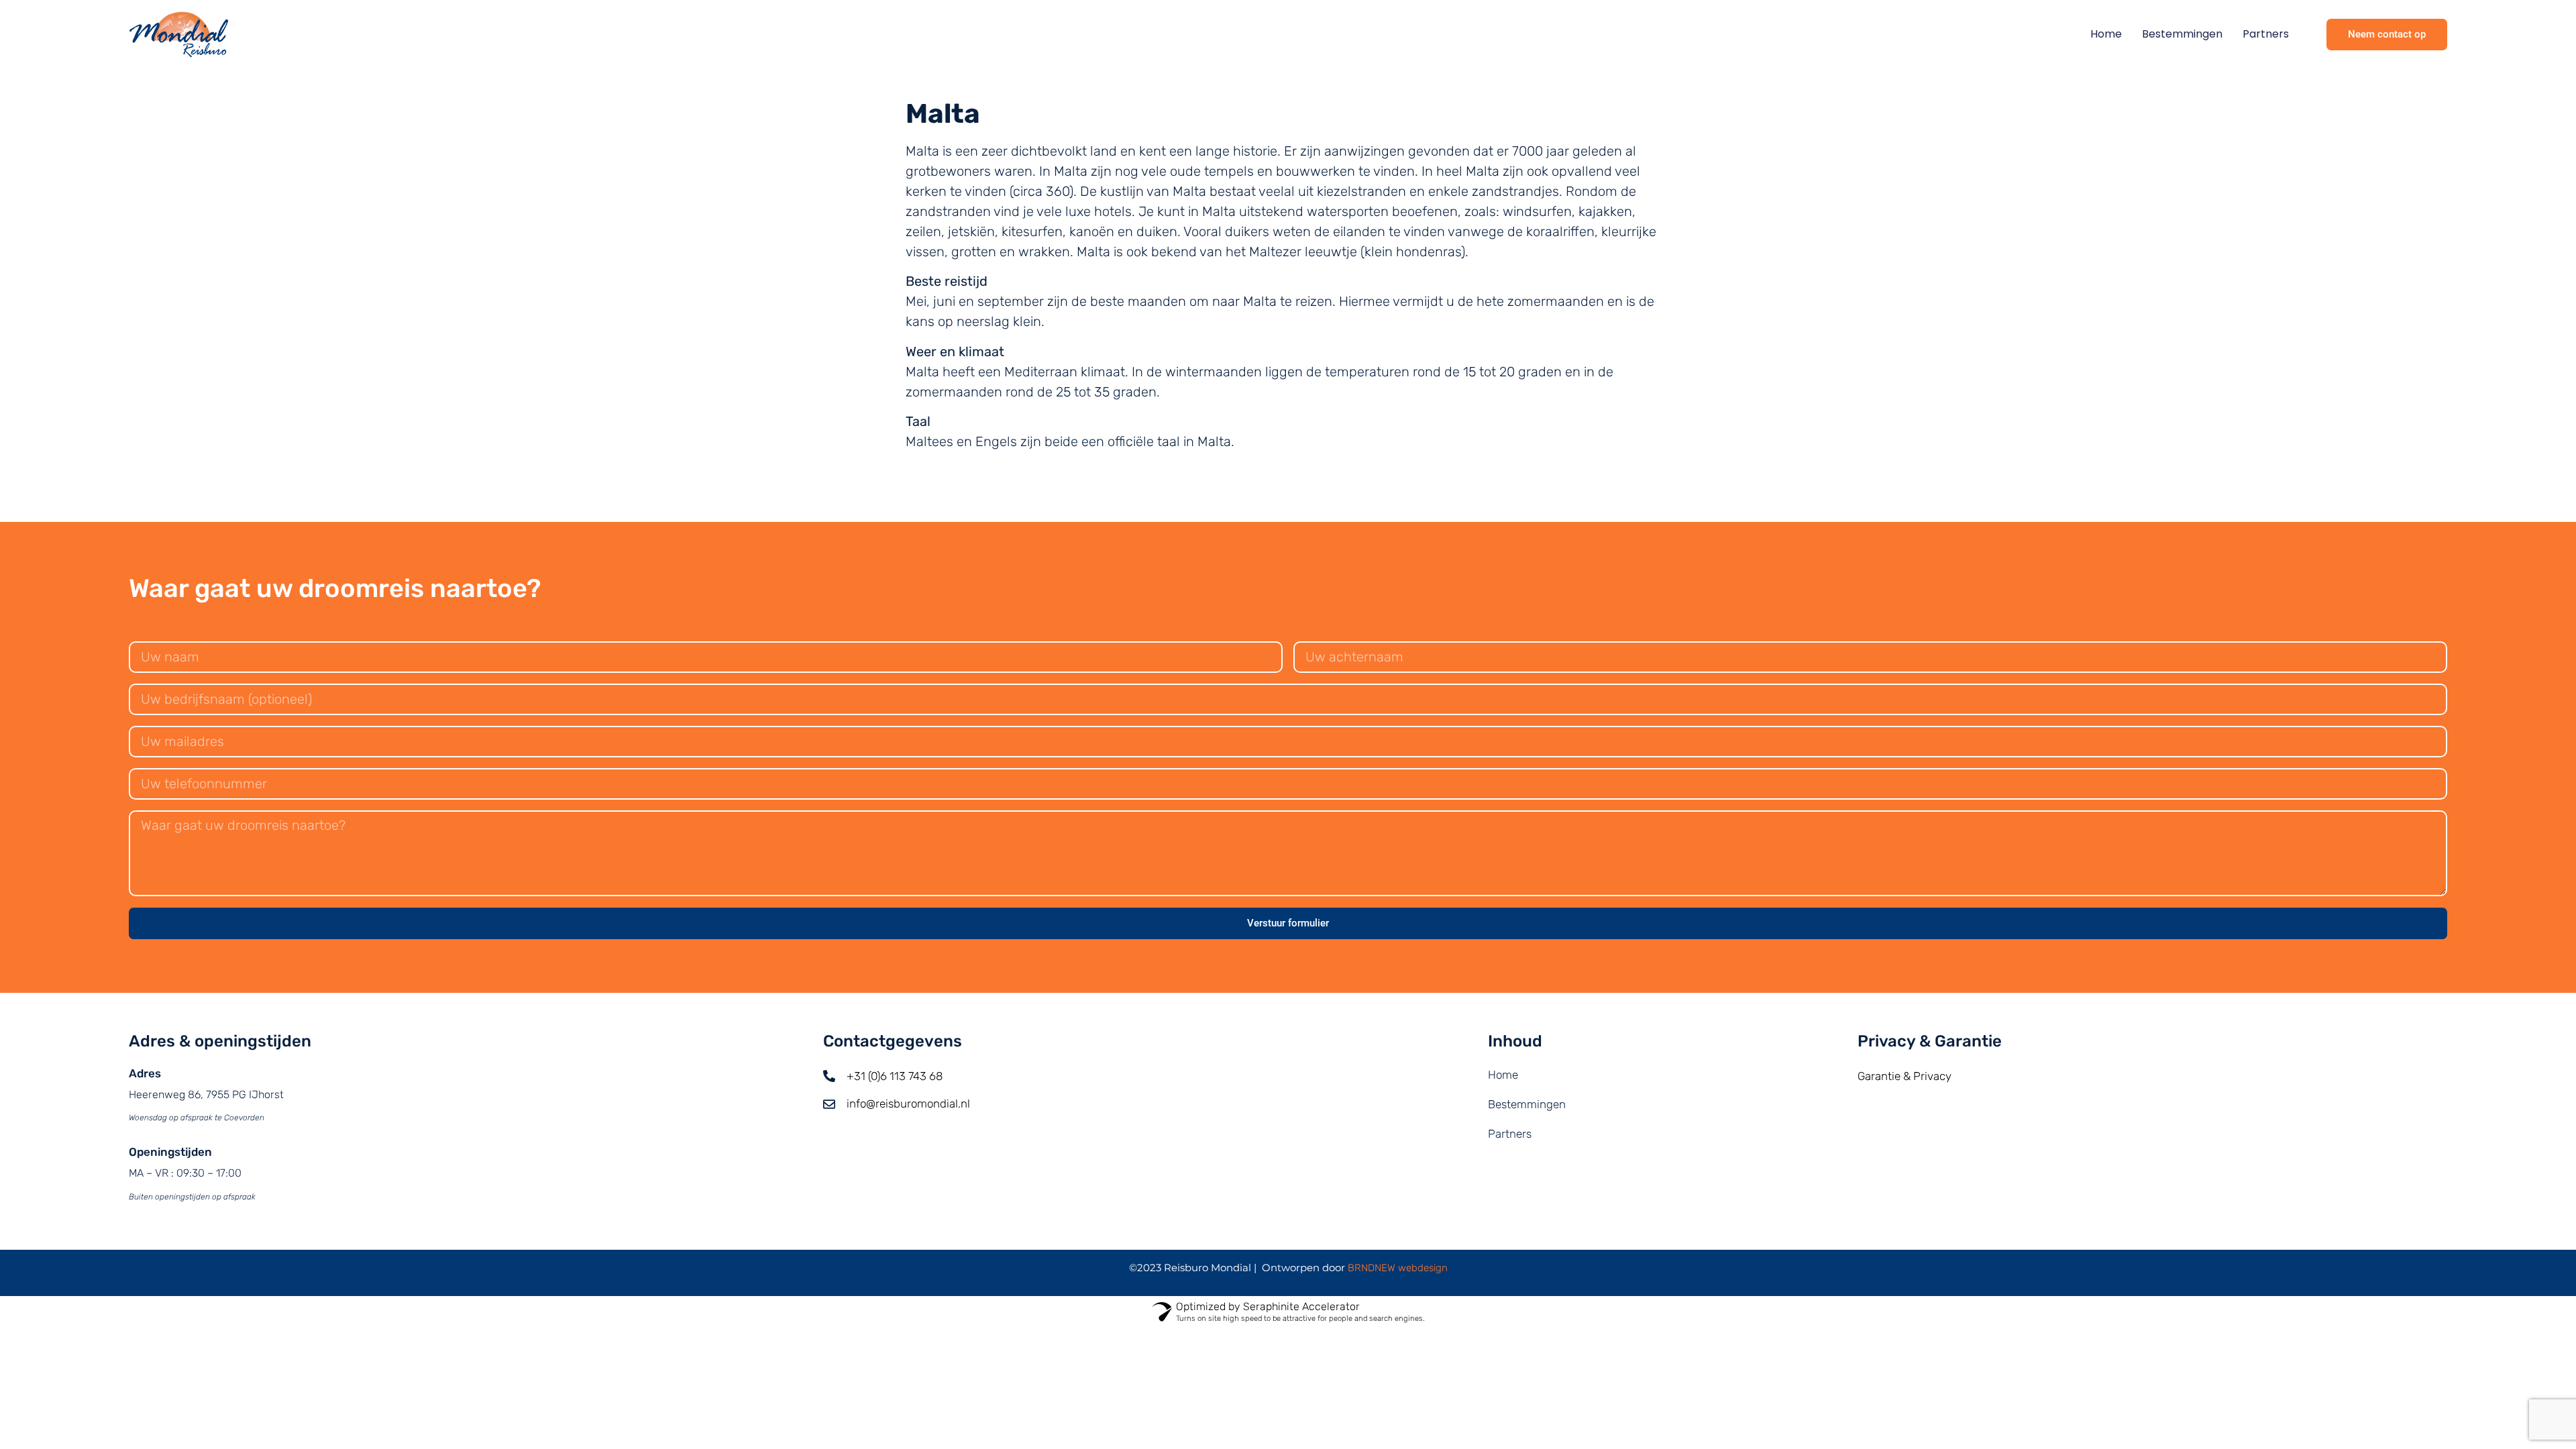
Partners (2266, 34)
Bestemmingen (2182, 34)
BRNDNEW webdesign (1398, 1268)
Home (2106, 34)
